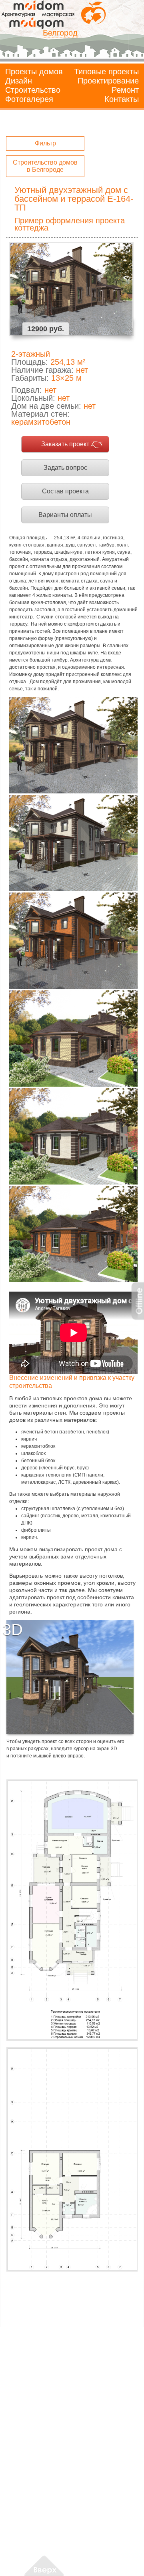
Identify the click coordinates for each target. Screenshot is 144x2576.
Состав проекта (65, 491)
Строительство (33, 90)
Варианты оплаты (65, 515)
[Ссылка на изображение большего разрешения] (72, 1910)
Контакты (122, 99)
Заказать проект (65, 444)
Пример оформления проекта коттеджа (70, 224)
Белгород (60, 33)
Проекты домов (34, 72)
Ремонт (125, 90)
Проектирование (108, 81)
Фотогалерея (29, 99)
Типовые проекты (106, 72)
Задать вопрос (65, 468)
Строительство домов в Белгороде (45, 166)
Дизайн (19, 81)
